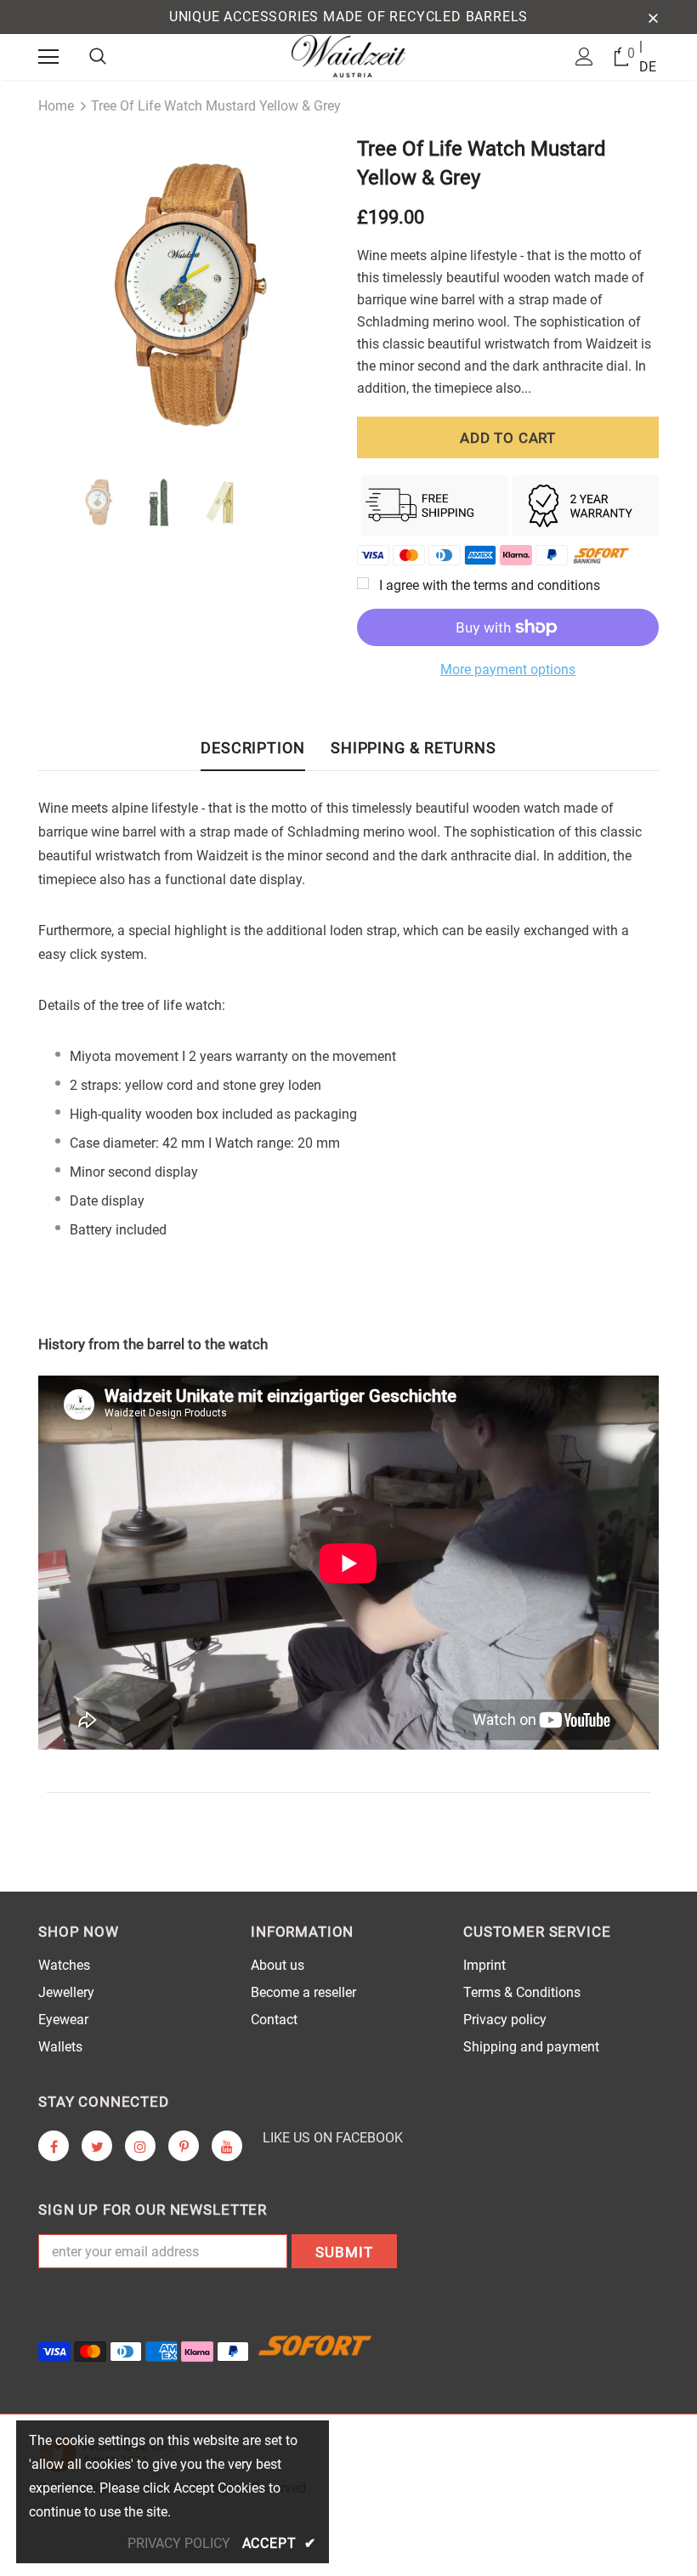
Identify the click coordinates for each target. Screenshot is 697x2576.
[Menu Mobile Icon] (48, 57)
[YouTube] (227, 2146)
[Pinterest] (184, 2146)
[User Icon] (584, 57)
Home (56, 106)
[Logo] (349, 56)
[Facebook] (54, 2146)
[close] (653, 17)
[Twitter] (97, 2146)
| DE (648, 57)
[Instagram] (140, 2146)
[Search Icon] (98, 57)
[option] (189, 291)
